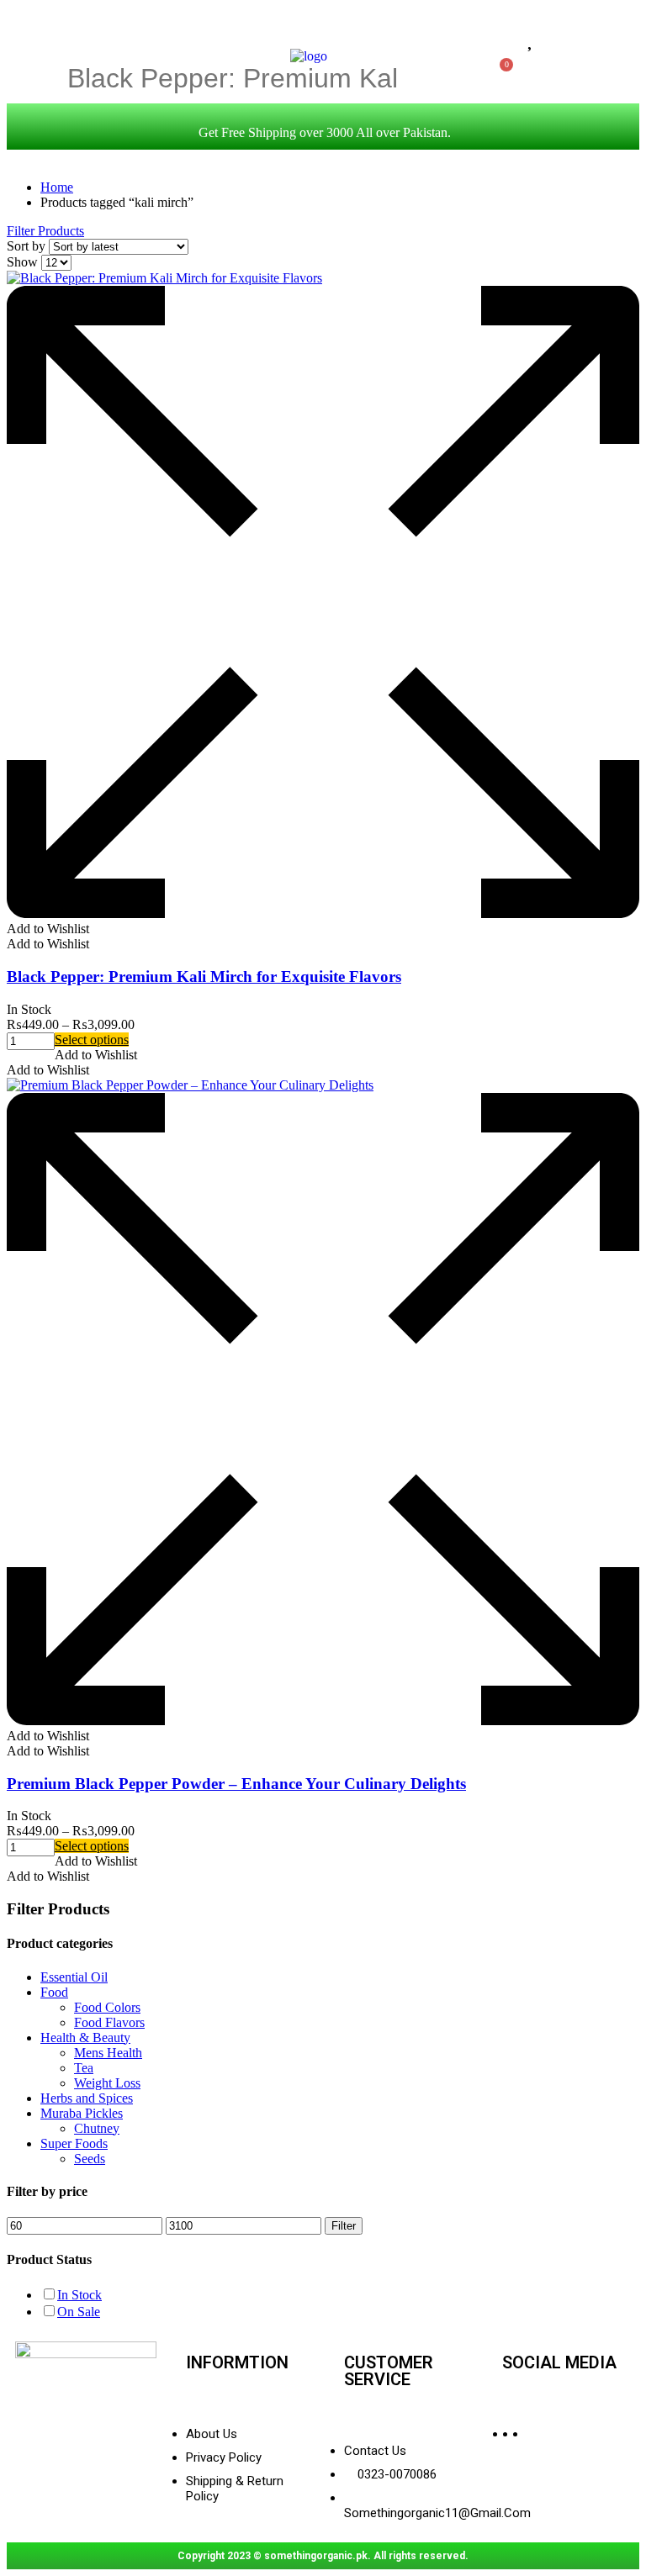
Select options (92, 1040)
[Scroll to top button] (619, 2509)
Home (57, 187)
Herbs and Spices (87, 2098)
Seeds (90, 2159)
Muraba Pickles (82, 2113)
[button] (48, 929)
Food (54, 1992)
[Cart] (502, 70)
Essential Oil (74, 1977)
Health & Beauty (85, 2038)
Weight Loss (107, 2083)
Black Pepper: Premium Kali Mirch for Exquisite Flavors (204, 977)
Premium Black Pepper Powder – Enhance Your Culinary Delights (236, 1784)
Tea (84, 2068)
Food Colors (107, 2007)
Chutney (97, 2128)
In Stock (79, 2295)
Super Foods (74, 2143)
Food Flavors (109, 2022)
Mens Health (108, 2053)
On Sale (79, 2312)
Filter (344, 2226)
